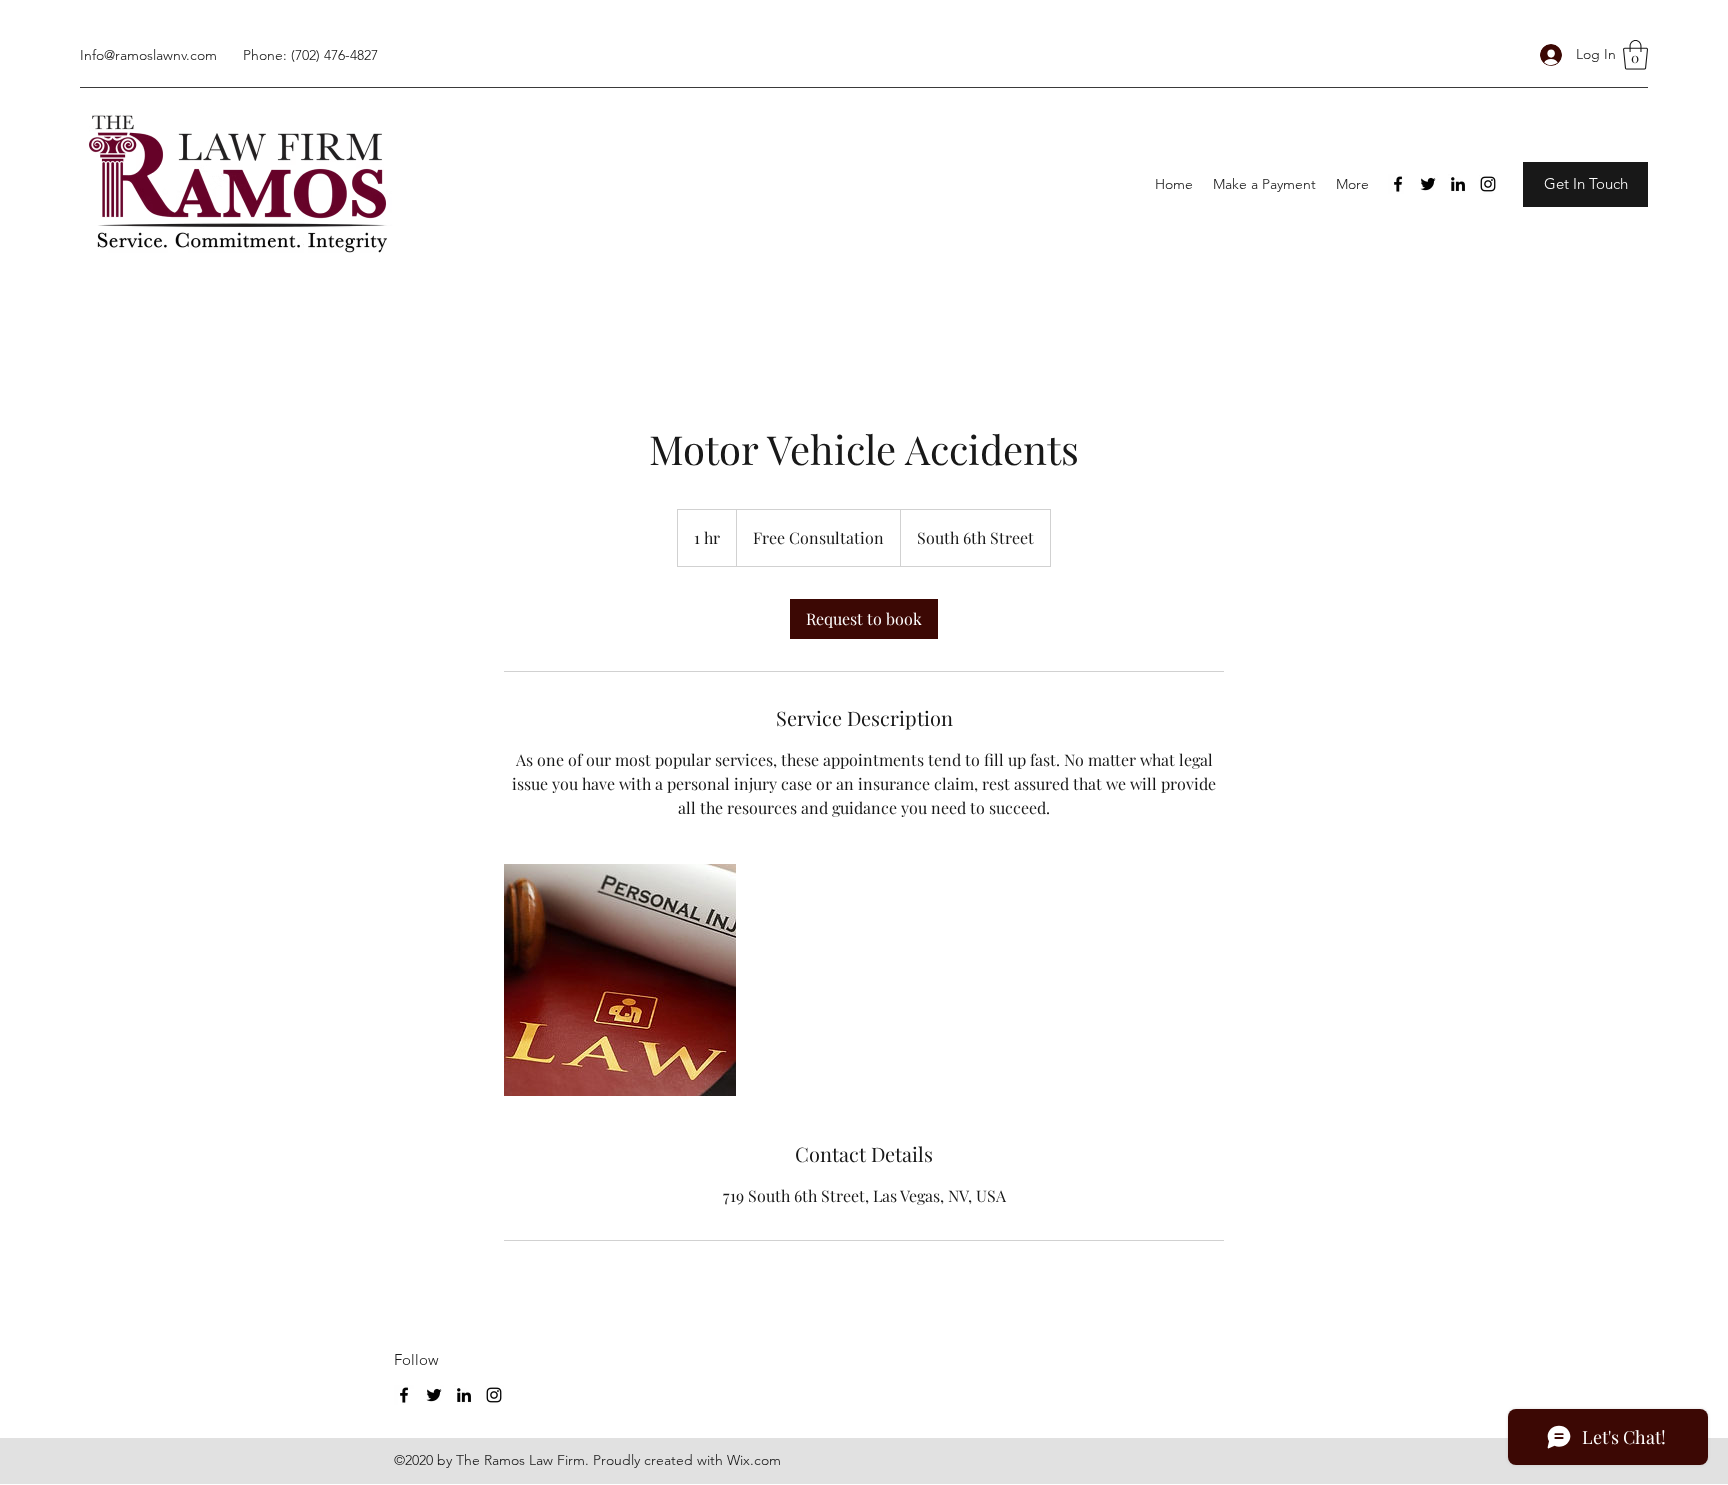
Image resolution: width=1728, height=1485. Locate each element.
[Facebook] (1398, 184)
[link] (864, 619)
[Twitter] (1428, 184)
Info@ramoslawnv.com (148, 55)
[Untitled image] (620, 980)
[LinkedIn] (1458, 184)
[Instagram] (1488, 184)
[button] (1635, 55)
